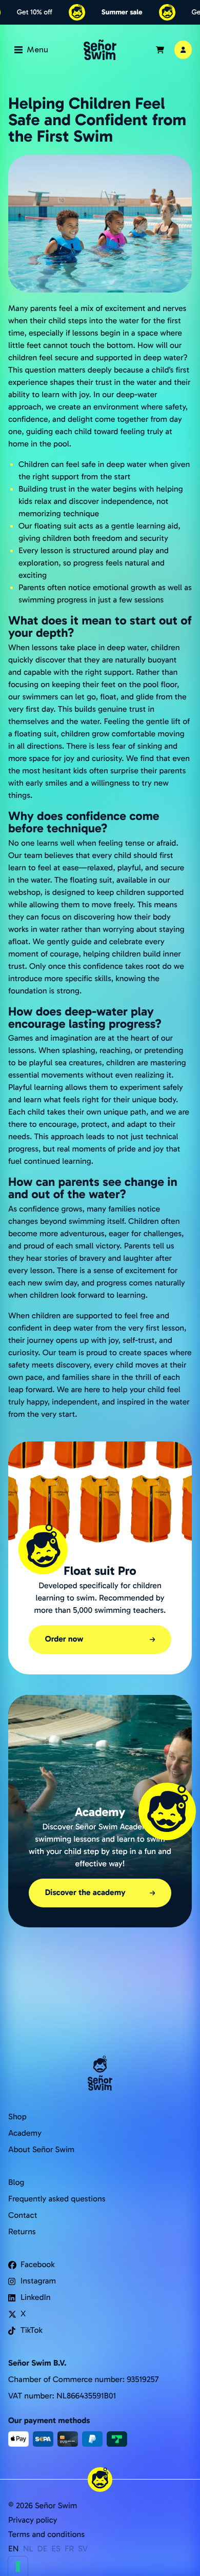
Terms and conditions (46, 2535)
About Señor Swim (41, 2150)
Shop (17, 2117)
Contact (23, 2216)
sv (83, 2549)
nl (28, 2549)
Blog (16, 2183)
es (56, 2549)
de (43, 2549)
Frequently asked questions (57, 2199)
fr (69, 2549)
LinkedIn (36, 2298)
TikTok (32, 2330)
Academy (25, 2133)
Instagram (38, 2281)
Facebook (38, 2265)
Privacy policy (33, 2520)
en (14, 2549)
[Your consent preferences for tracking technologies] (18, 2566)
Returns (22, 2232)
